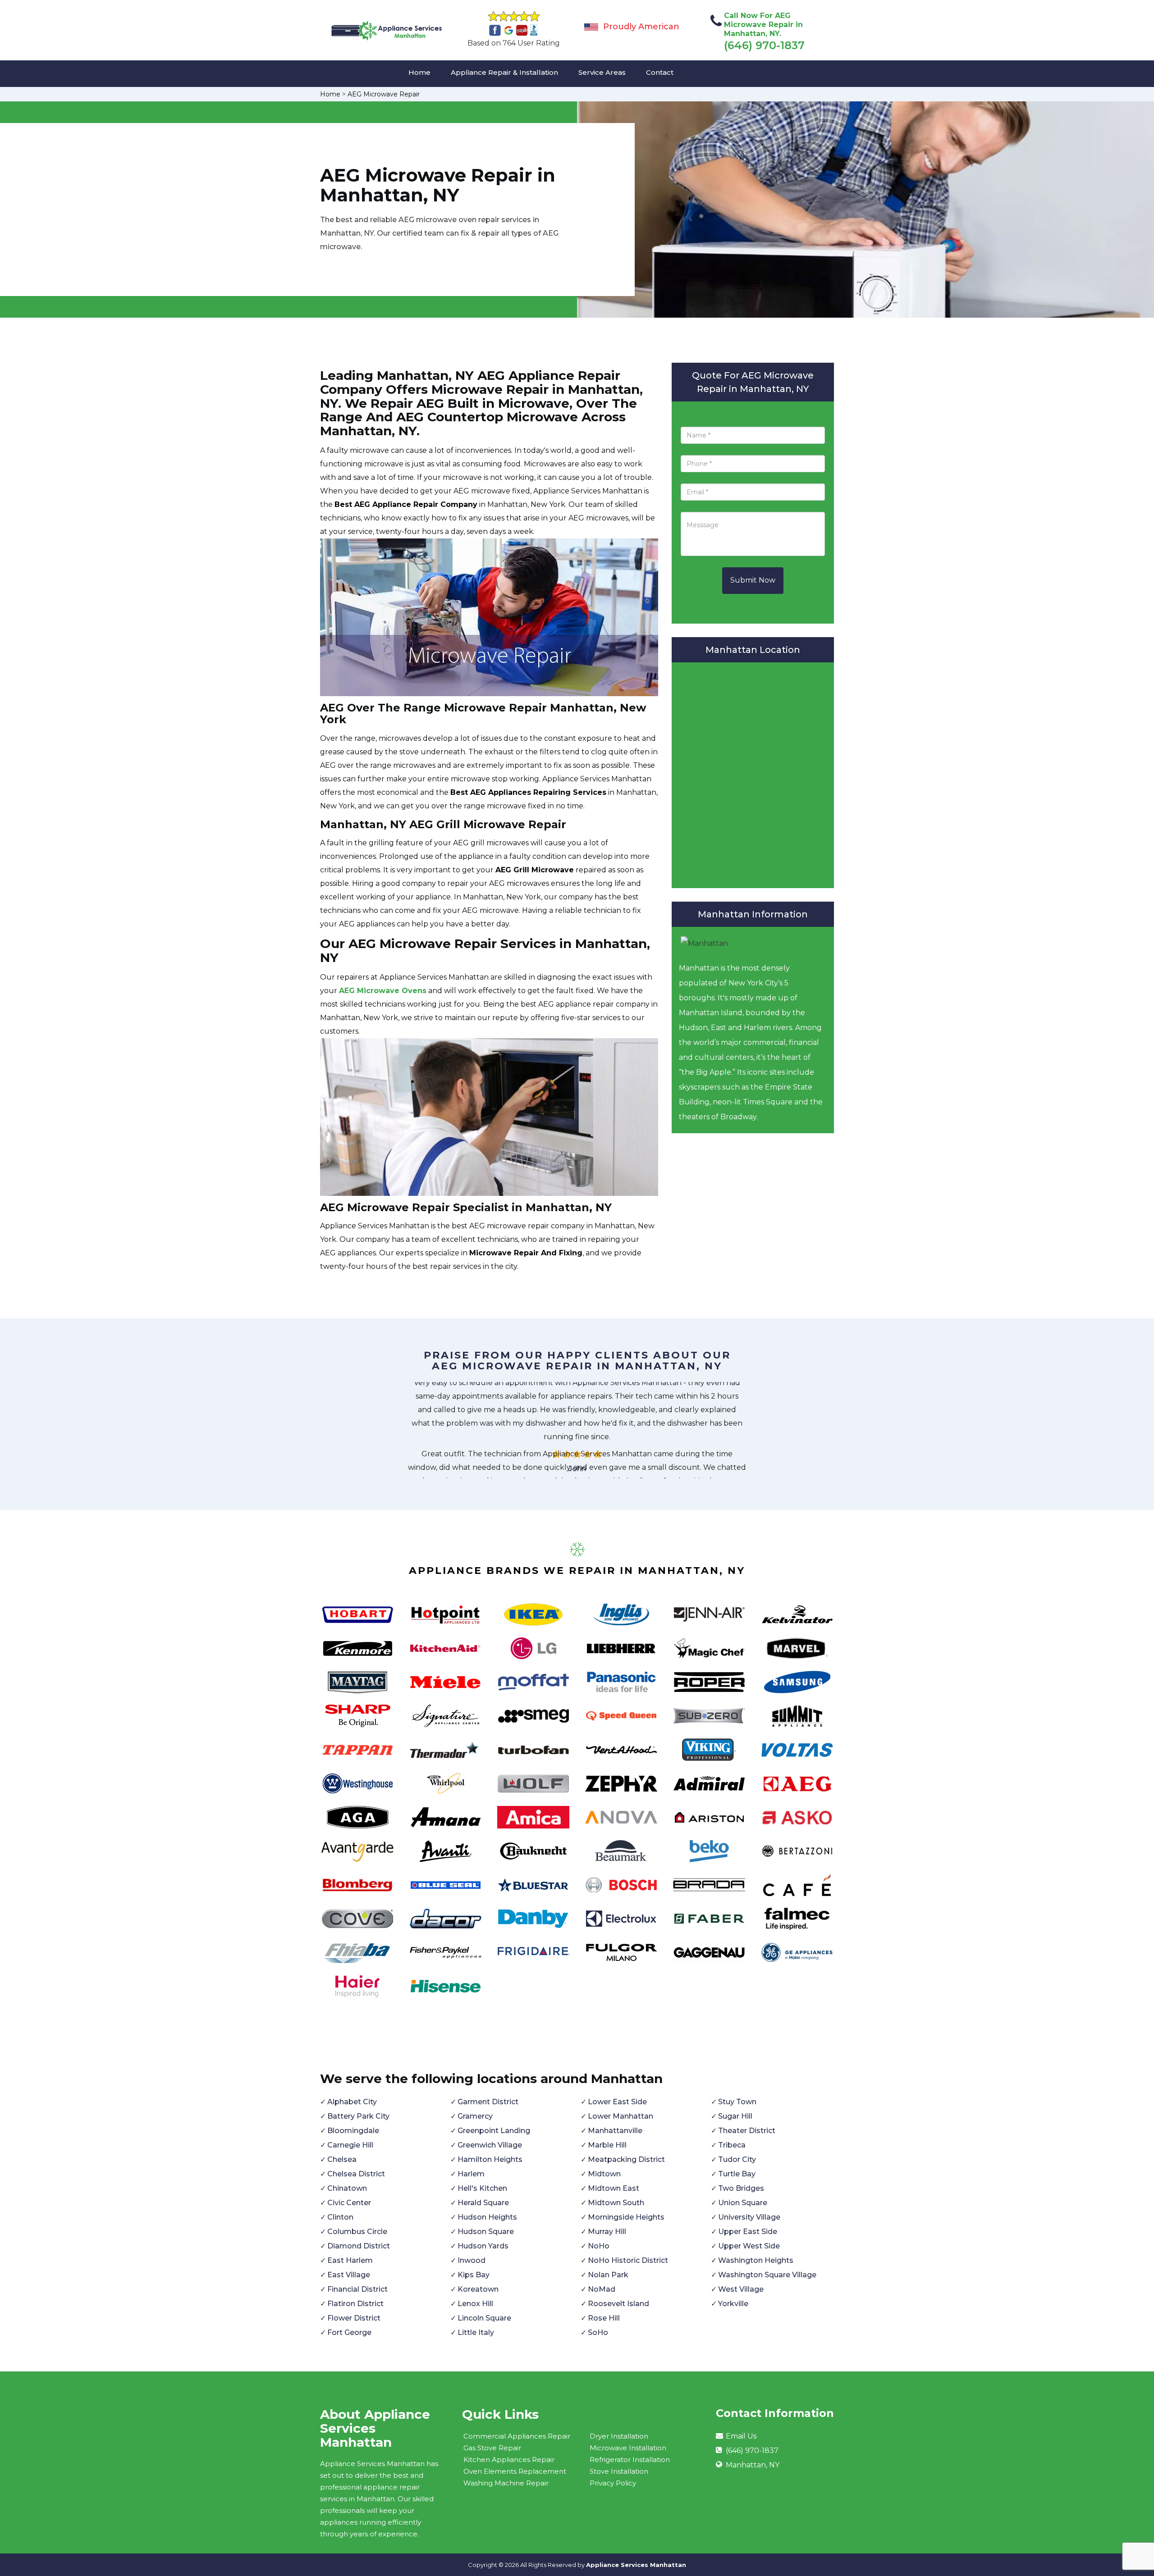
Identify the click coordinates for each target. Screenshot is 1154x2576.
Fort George (349, 2332)
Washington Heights (756, 2260)
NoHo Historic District (628, 2260)
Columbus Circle (357, 2232)
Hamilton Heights (490, 2159)
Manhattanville (615, 2131)
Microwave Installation (628, 2448)
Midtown (604, 2174)
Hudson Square (486, 2232)
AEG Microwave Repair (384, 94)
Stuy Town (737, 2102)
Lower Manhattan (621, 2116)
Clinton (340, 2217)
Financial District (357, 2289)
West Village (741, 2289)
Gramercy (475, 2116)
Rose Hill (604, 2318)
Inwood (472, 2260)
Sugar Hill (735, 2116)
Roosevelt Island (618, 2304)
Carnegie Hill (350, 2145)
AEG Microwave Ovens (383, 991)
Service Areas (602, 72)
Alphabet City (352, 2102)
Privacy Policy (613, 2483)
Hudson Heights (487, 2217)
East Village (349, 2275)
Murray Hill (607, 2232)
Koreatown (478, 2289)
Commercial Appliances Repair (517, 2436)
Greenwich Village (490, 2145)
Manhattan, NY (753, 2465)
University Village (749, 2217)
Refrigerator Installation (630, 2460)
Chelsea (342, 2159)
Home (419, 72)
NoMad (602, 2289)
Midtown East (614, 2188)
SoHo (598, 2332)
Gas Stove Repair (492, 2448)
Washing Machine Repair (506, 2483)
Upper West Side (749, 2246)
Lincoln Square (484, 2318)
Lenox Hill (475, 2304)
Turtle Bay (737, 2174)
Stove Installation (619, 2471)
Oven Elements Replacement (515, 2471)
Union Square (743, 2203)
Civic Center (349, 2203)
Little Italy (476, 2332)
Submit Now (753, 580)
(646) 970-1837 (764, 45)
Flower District (354, 2318)
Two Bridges (741, 2188)
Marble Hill (607, 2145)
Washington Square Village (767, 2275)
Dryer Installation (619, 2436)
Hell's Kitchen (482, 2188)
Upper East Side (748, 2232)
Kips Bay (474, 2275)
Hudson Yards (483, 2246)
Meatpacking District (626, 2159)
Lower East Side (617, 2102)
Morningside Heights (626, 2217)
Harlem (471, 2174)
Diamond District (359, 2246)
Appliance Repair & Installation (504, 72)
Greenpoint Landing (494, 2131)
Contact (660, 72)
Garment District (488, 2102)
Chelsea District (356, 2174)
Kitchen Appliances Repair (509, 2460)
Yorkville (733, 2304)
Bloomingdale (353, 2131)
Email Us (741, 2436)
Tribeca (732, 2145)
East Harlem (350, 2260)
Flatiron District (355, 2304)
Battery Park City (358, 2116)
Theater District (747, 2131)
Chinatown (347, 2188)
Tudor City (737, 2159)
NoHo (599, 2246)
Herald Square (483, 2203)
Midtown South (616, 2203)
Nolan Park (608, 2275)
